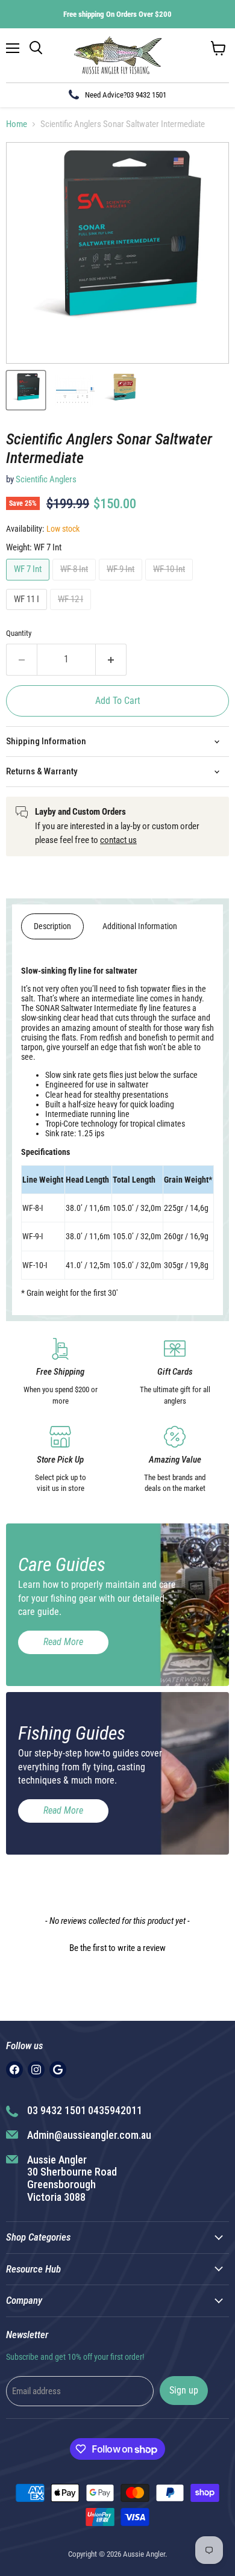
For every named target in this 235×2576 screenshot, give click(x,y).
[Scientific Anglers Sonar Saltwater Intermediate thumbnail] (26, 390)
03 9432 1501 (146, 95)
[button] (117, 1947)
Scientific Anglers (46, 479)
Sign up (184, 2390)
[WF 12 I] (72, 613)
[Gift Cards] (175, 1372)
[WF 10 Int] (171, 583)
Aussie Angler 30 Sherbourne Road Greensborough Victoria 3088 (72, 2178)
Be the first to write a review (117, 1948)
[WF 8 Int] (76, 583)
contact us (118, 840)
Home (17, 124)
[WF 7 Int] (29, 583)
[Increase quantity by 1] (111, 659)
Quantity (19, 633)
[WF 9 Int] (122, 583)
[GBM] (58, 2070)
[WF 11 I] (28, 613)
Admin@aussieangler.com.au (89, 2135)
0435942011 (115, 2110)
